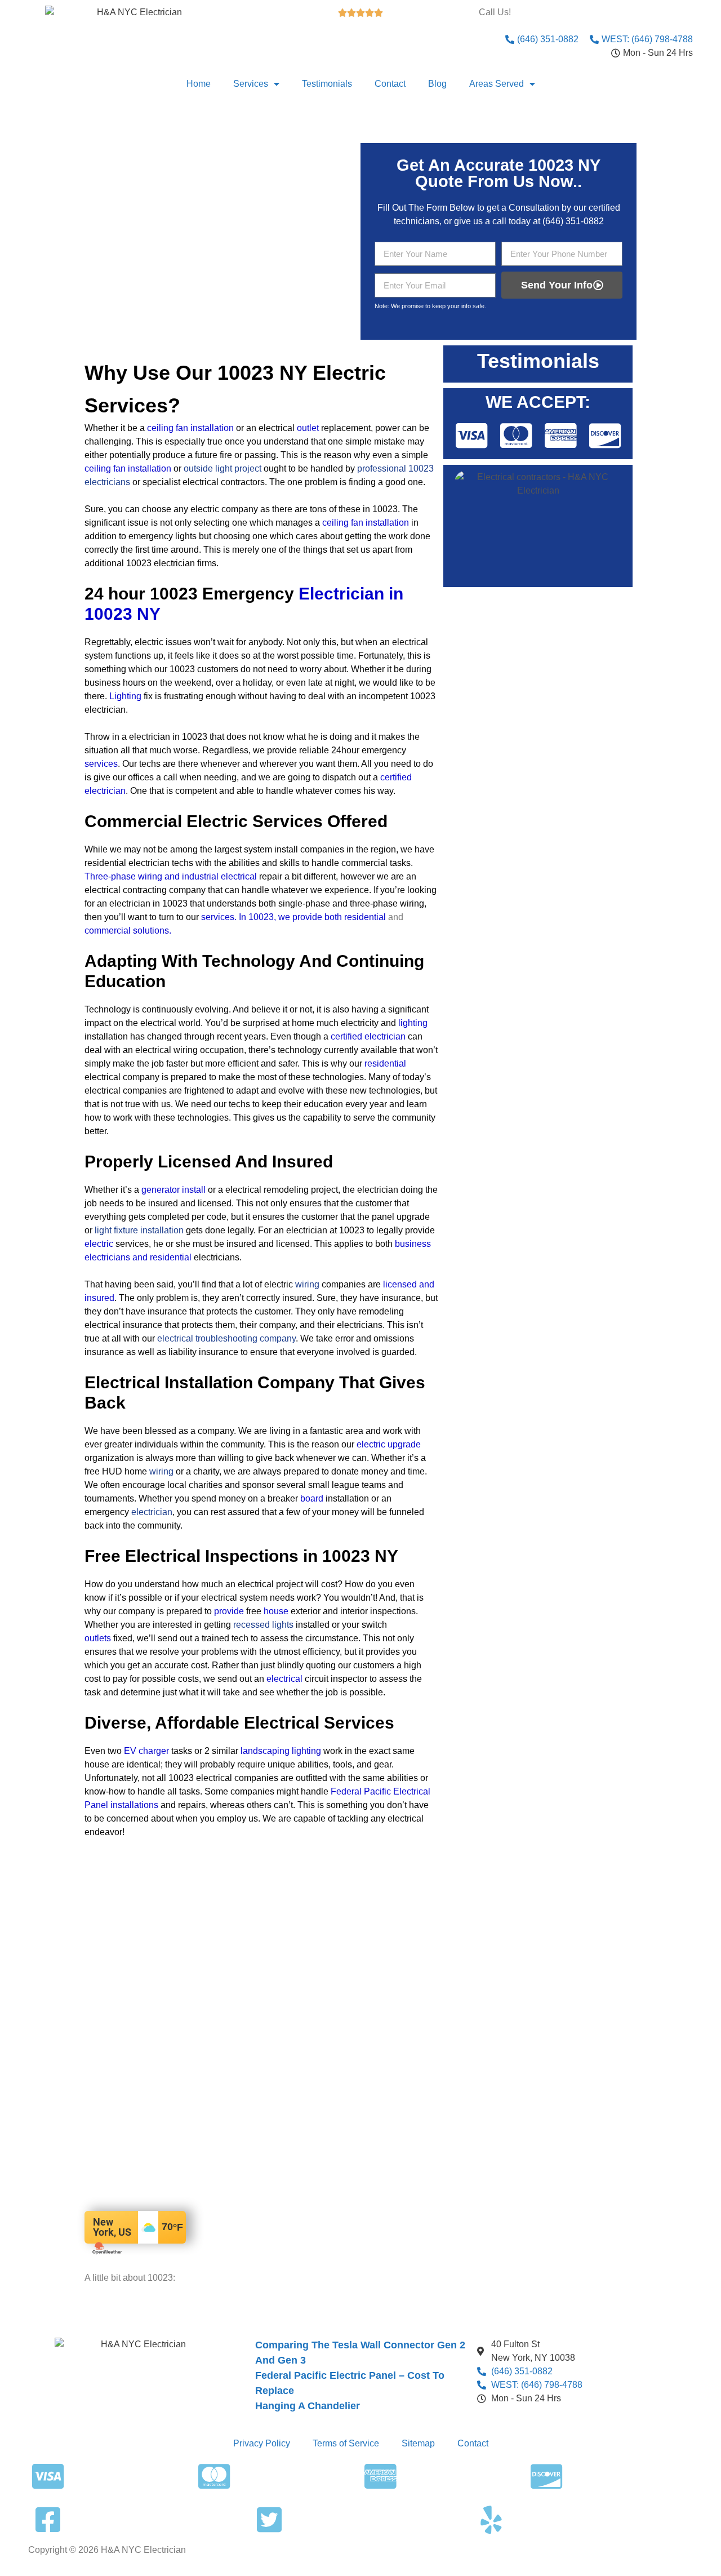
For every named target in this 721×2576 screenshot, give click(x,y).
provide (229, 1611)
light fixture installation (139, 1230)
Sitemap (418, 2443)
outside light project (222, 468)
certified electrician (368, 1036)
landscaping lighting (281, 1751)
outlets (98, 1638)
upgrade (404, 1444)
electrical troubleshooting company (226, 1338)
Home (199, 84)
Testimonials (327, 84)
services (101, 764)
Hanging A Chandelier (308, 2406)
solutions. (152, 931)
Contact (390, 84)
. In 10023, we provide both (288, 917)
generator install (173, 1190)
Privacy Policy (262, 2443)
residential (365, 917)
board (312, 1498)
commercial (108, 931)
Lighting (125, 696)
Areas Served (497, 84)
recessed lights (263, 1625)
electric (99, 1244)
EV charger (146, 1751)
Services (251, 84)
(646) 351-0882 (573, 221)
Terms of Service (346, 2443)
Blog (437, 84)
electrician (152, 1512)
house (276, 1611)
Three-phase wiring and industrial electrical (171, 876)
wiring (307, 1284)
